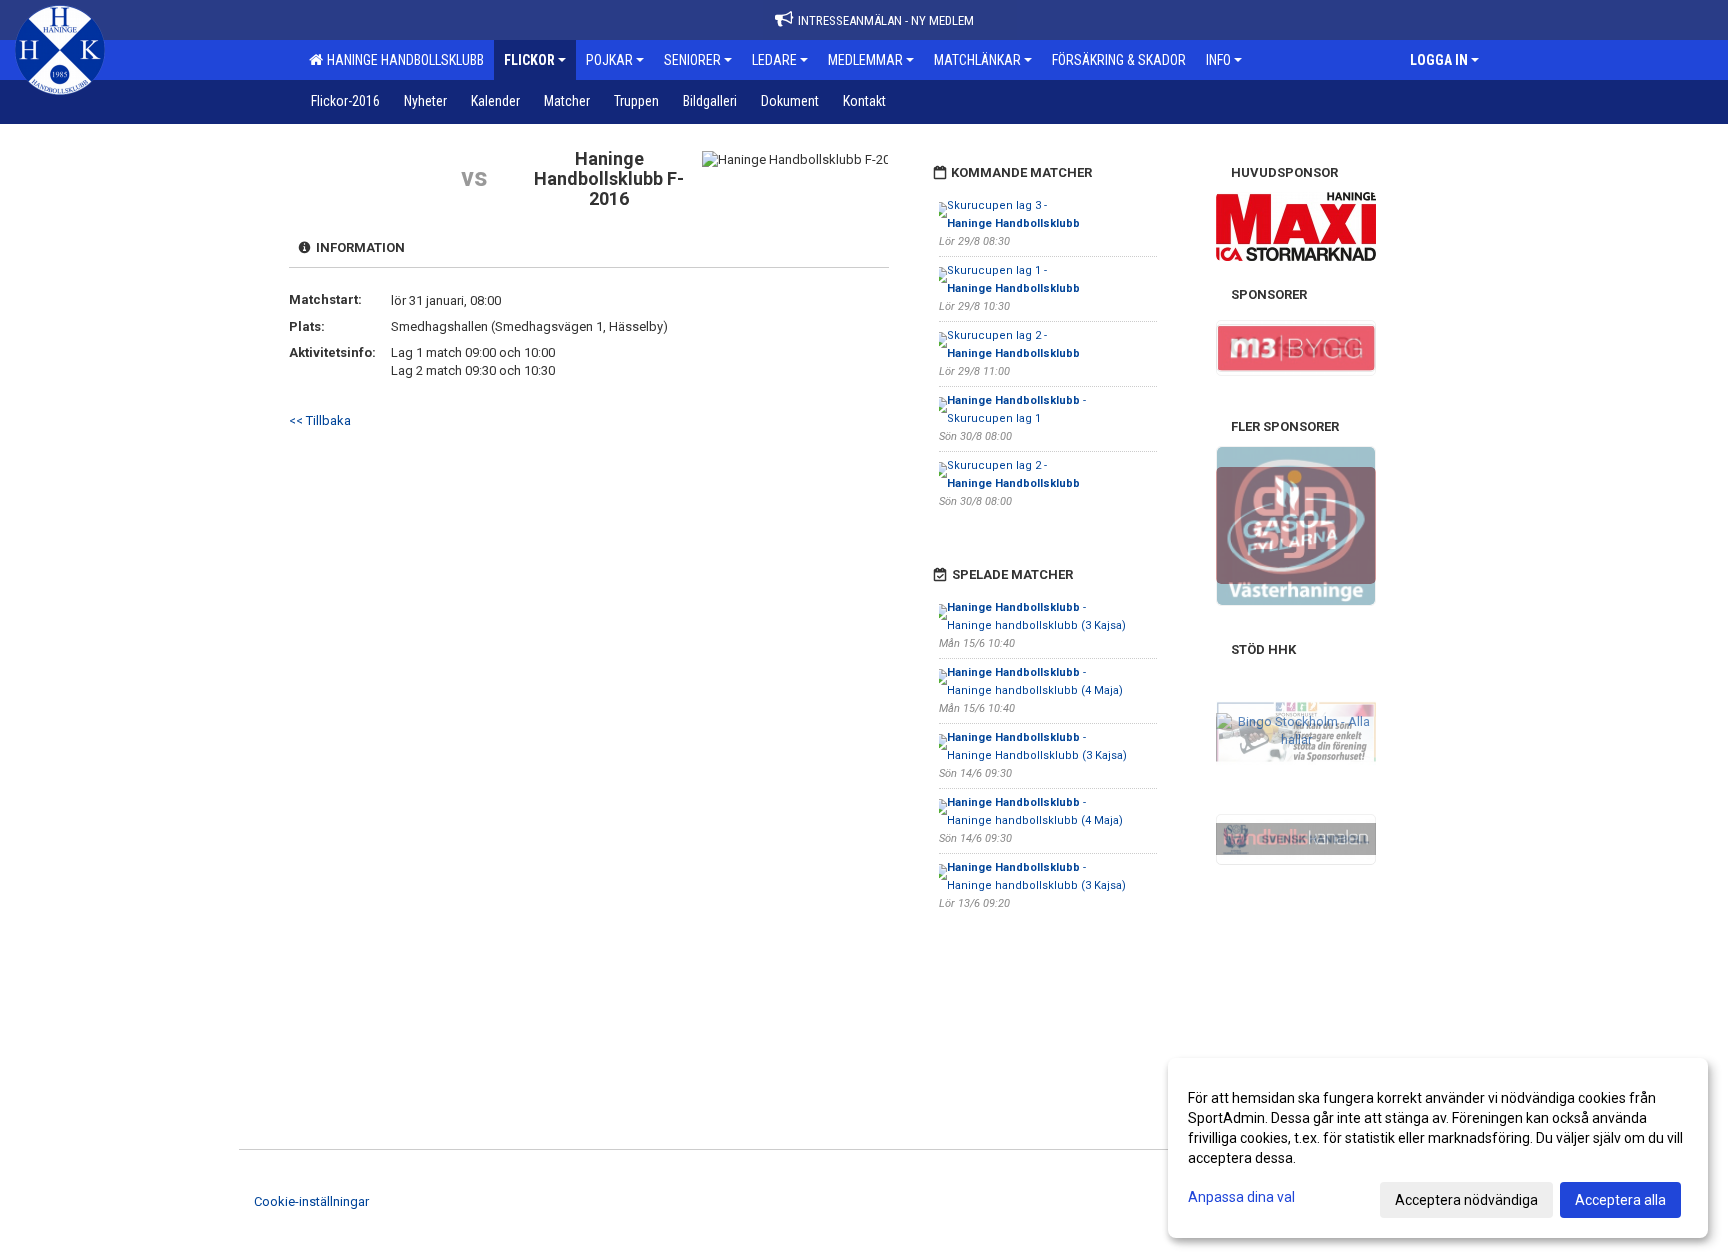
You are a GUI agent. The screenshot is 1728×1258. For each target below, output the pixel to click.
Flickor (529, 60)
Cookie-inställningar (311, 1201)
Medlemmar (865, 60)
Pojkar (609, 60)
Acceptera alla (1620, 1200)
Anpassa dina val (1241, 1197)
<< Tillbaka (320, 420)
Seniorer (692, 60)
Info (1218, 60)
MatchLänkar (977, 60)
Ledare (774, 60)
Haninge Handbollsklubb (402, 60)
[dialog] (1438, 1148)
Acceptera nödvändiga (1466, 1200)
